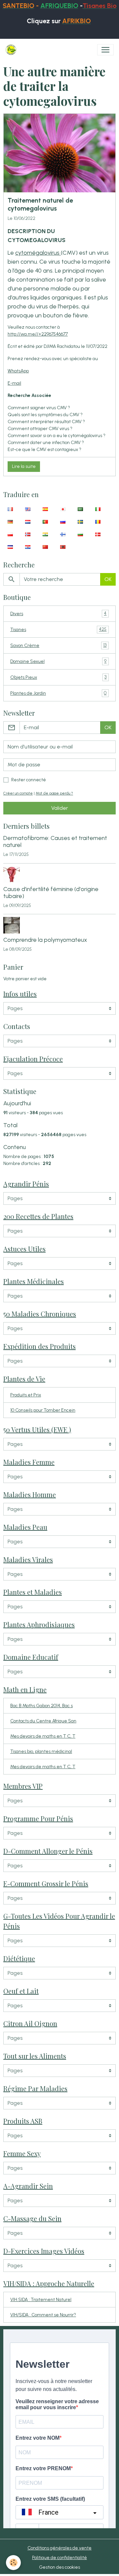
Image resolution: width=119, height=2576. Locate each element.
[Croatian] (28, 547)
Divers (58, 613)
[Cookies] (13, 2563)
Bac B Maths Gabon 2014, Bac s (41, 1706)
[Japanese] (63, 509)
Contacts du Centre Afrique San (43, 1721)
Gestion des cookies (59, 2567)
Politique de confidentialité (59, 2558)
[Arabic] (80, 509)
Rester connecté (29, 780)
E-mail (14, 383)
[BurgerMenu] (105, 50)
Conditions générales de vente (59, 2548)
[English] (28, 509)
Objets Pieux (58, 677)
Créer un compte (18, 793)
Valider (60, 808)
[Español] (45, 509)
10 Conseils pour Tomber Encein (43, 1410)
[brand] (12, 50)
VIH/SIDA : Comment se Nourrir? (43, 2315)
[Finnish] (63, 534)
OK (108, 579)
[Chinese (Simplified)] (45, 547)
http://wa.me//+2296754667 (37, 334)
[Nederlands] (28, 522)
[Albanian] (63, 547)
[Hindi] (45, 534)
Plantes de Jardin (58, 693)
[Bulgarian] (80, 534)
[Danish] (98, 534)
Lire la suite (24, 466)
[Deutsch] (10, 522)
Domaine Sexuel (58, 661)
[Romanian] (98, 522)
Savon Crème (58, 645)
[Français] (10, 509)
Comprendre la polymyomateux (45, 940)
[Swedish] (80, 522)
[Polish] (10, 534)
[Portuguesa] (45, 522)
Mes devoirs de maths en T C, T (43, 1736)
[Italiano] (98, 509)
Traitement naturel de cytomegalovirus (40, 204)
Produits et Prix (26, 1395)
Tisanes (58, 629)
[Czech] (10, 547)
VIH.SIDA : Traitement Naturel (41, 2300)
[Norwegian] (28, 534)
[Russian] (63, 522)
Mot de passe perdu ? (54, 793)
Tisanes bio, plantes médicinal (41, 1751)
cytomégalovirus (38, 253)
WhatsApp (18, 371)
